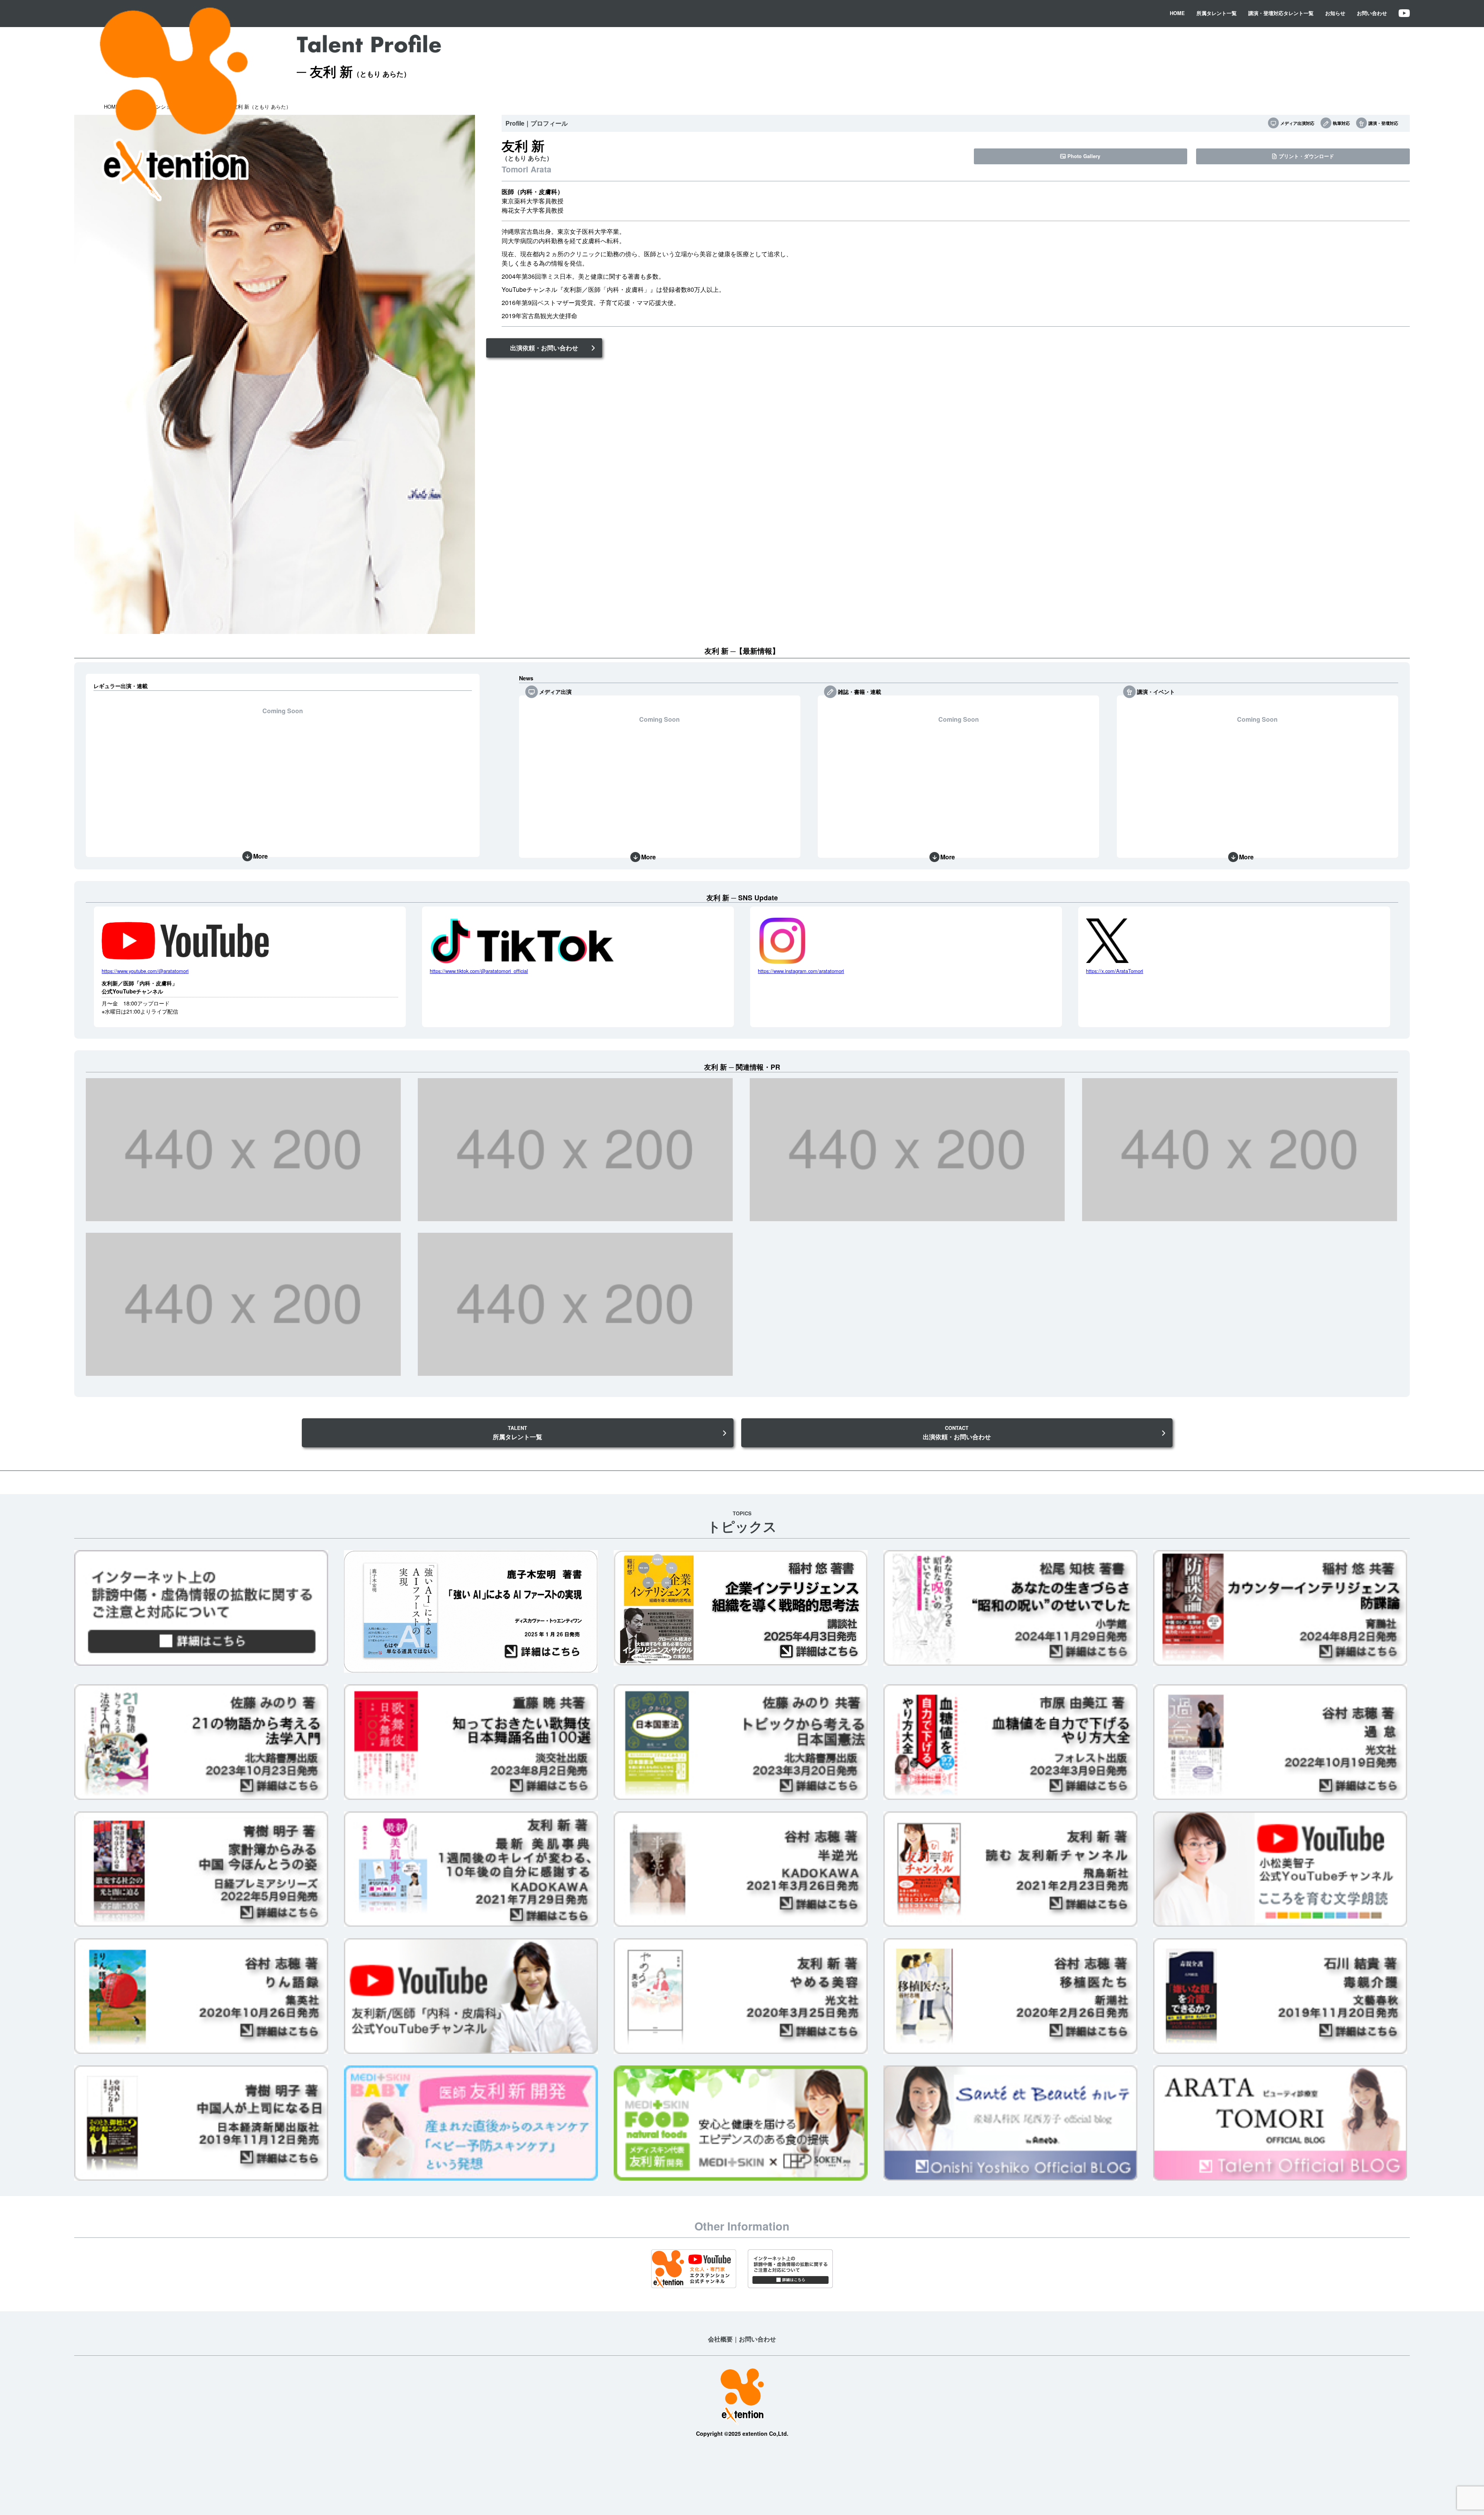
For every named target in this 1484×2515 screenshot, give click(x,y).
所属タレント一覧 (1217, 13)
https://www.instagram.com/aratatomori (801, 971)
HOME (1177, 13)
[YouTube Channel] (1404, 13)
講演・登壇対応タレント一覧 (1281, 13)
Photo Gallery (1084, 156)
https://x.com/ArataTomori (1115, 971)
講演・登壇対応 (1383, 123)
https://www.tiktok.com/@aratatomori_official (479, 971)
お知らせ (1335, 13)
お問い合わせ (1372, 13)
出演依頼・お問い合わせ (544, 348)
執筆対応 (1341, 123)
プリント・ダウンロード (1306, 156)
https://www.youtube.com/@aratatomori (145, 971)
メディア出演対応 (1297, 123)
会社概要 (720, 2339)
